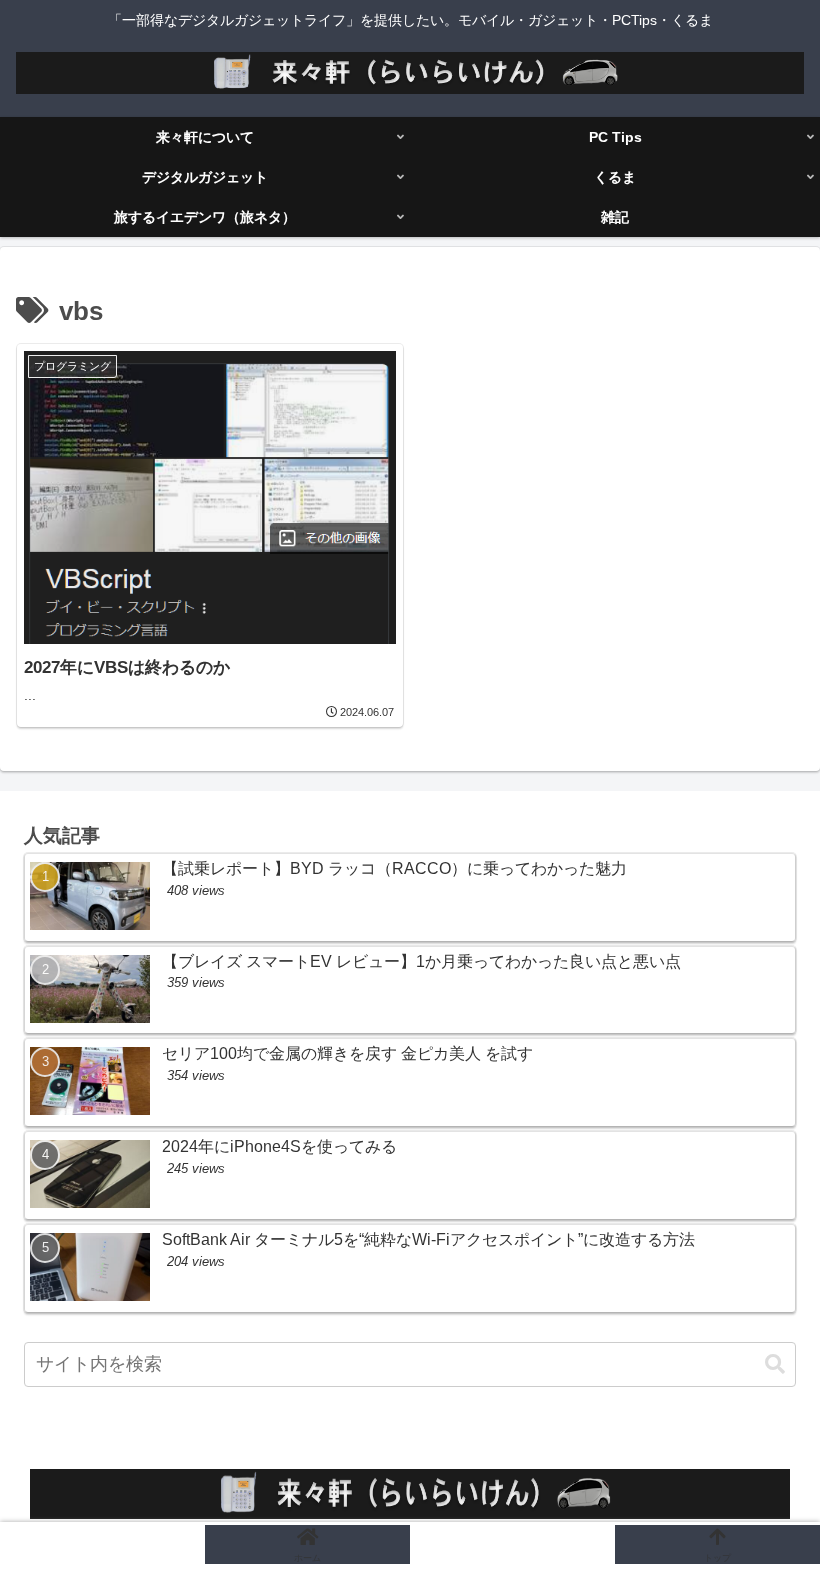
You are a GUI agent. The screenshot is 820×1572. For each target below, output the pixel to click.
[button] (775, 1364)
